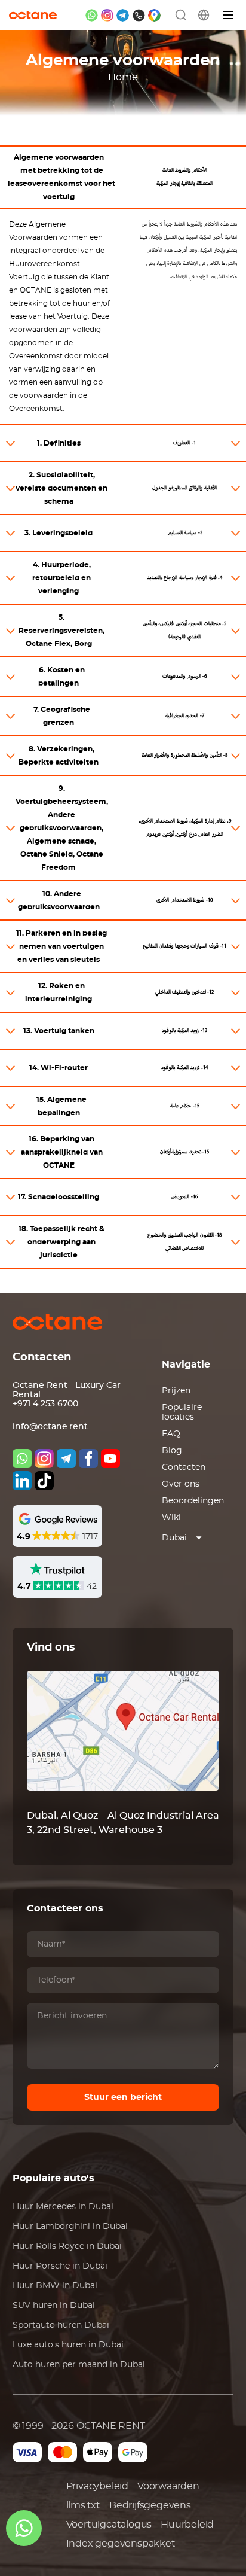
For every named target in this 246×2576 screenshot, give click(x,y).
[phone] (139, 15)
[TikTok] (44, 1481)
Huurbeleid (187, 2525)
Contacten (184, 1467)
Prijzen (176, 1391)
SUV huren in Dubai (54, 2306)
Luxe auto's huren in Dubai (68, 2345)
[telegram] (123, 15)
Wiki (171, 1518)
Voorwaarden (168, 2486)
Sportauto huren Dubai (61, 2325)
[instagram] (107, 15)
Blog (172, 1451)
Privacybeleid (97, 2486)
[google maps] (154, 15)
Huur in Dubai (63, 2207)
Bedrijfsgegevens (150, 2505)
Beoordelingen (193, 1501)
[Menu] (229, 15)
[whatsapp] (92, 15)
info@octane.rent (50, 1427)
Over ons (181, 1484)
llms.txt (83, 2505)
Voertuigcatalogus (109, 2525)
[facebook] (88, 1458)
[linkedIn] (22, 1481)
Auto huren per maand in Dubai (79, 2365)
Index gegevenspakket (121, 2544)
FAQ (171, 1434)
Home (123, 77)
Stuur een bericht (123, 2097)
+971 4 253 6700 (45, 1404)
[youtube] (110, 1458)
